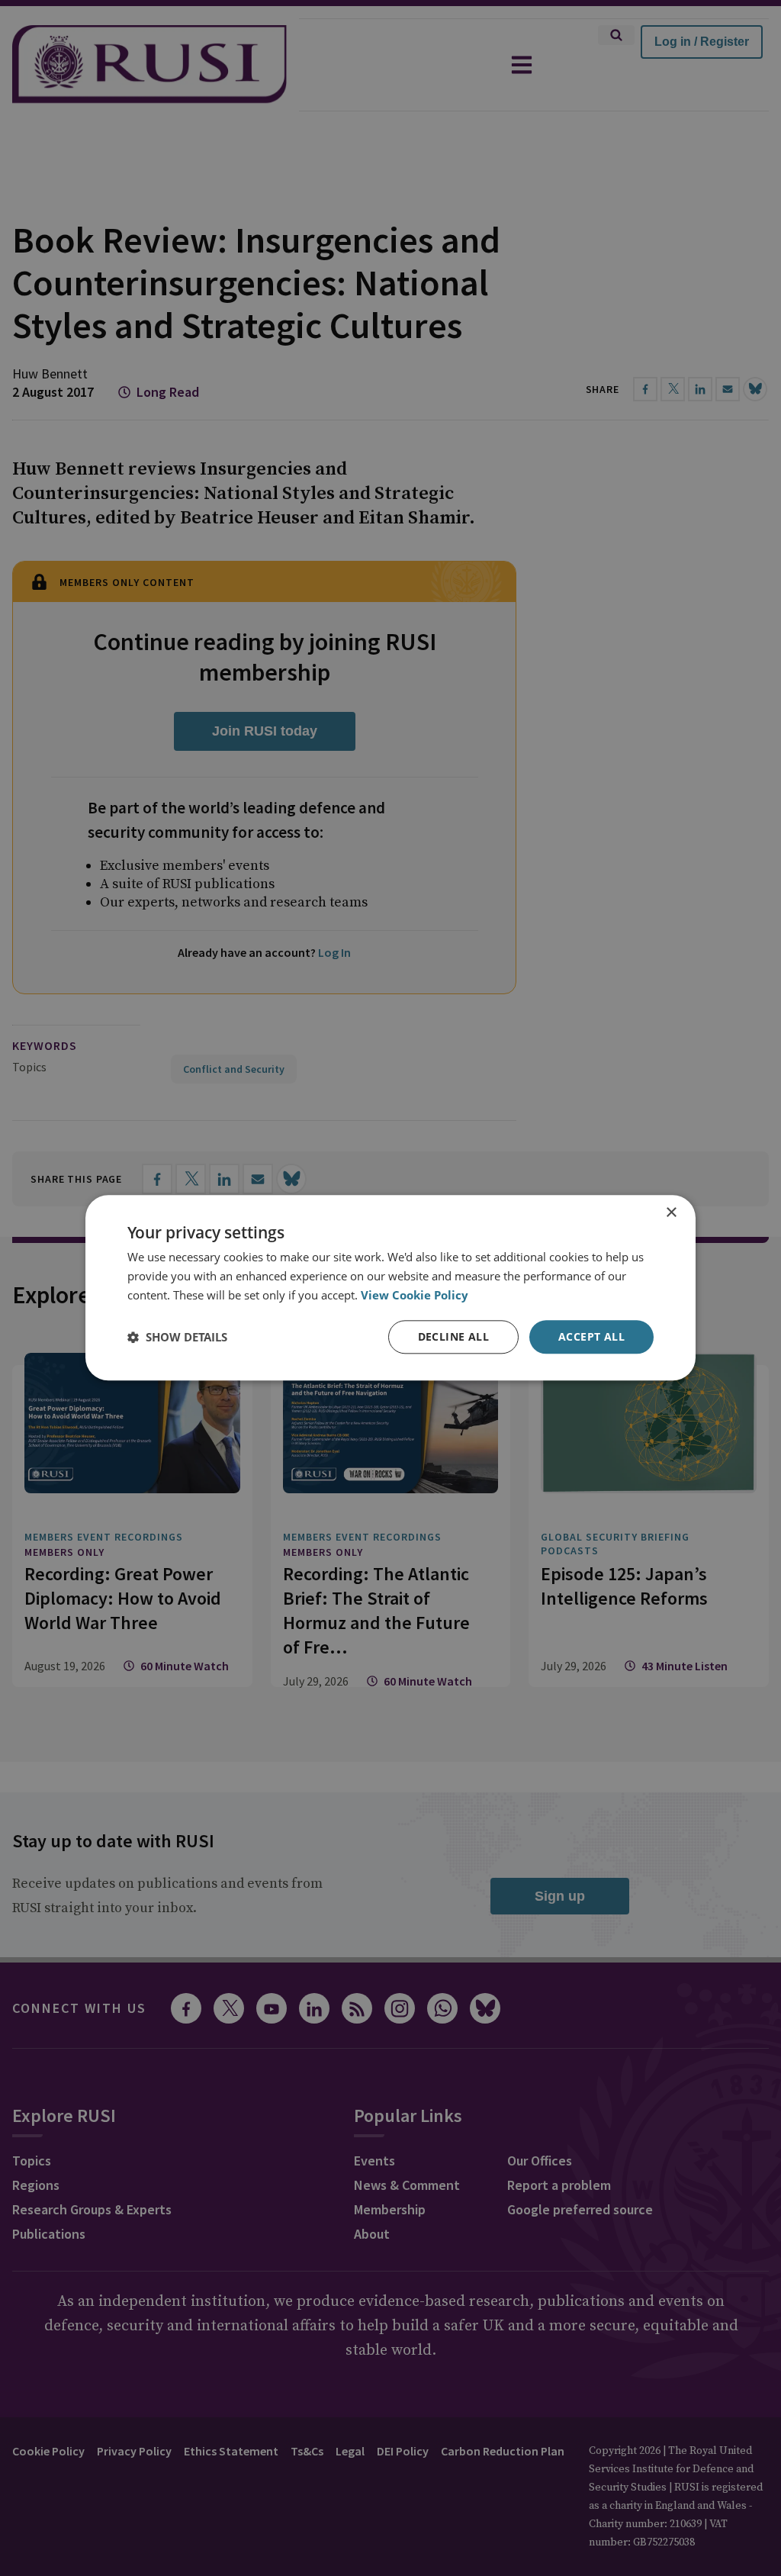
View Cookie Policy (415, 1295)
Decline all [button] (453, 1336)
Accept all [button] (591, 1336)
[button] (177, 1337)
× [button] (671, 1213)
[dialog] (390, 1288)
